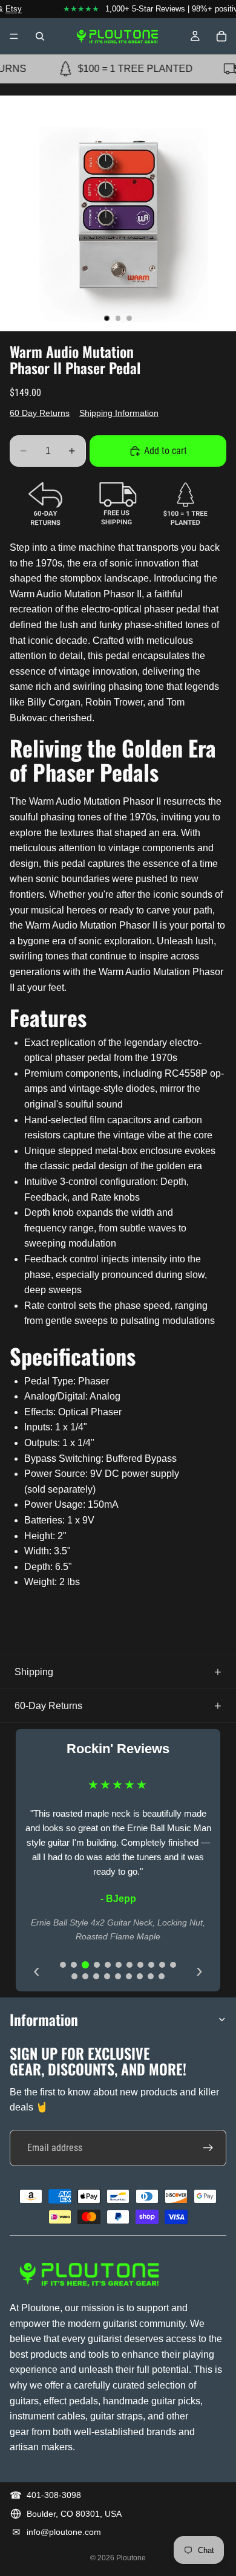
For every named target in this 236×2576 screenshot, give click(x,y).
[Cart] (221, 36)
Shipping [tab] (34, 1672)
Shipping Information (119, 413)
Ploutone (131, 2558)
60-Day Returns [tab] (48, 1706)
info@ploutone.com (64, 2532)
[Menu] (14, 36)
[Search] (40, 36)
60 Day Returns (40, 413)
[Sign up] (208, 2148)
